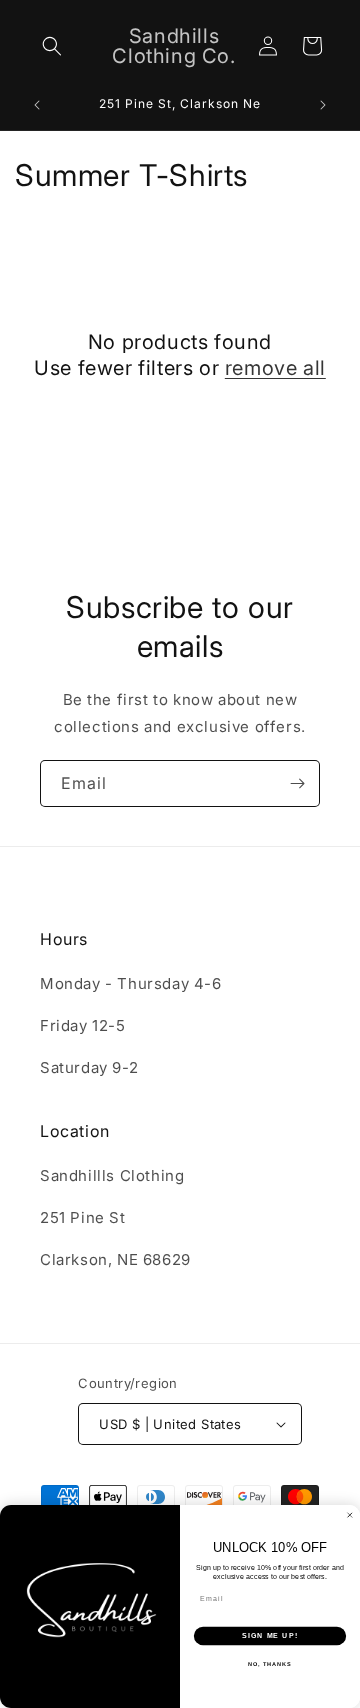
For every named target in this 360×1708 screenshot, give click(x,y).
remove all (275, 368)
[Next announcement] (323, 105)
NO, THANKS (270, 1664)
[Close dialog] (349, 1515)
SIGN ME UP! (270, 1636)
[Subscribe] (297, 783)
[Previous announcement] (37, 105)
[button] (52, 46)
